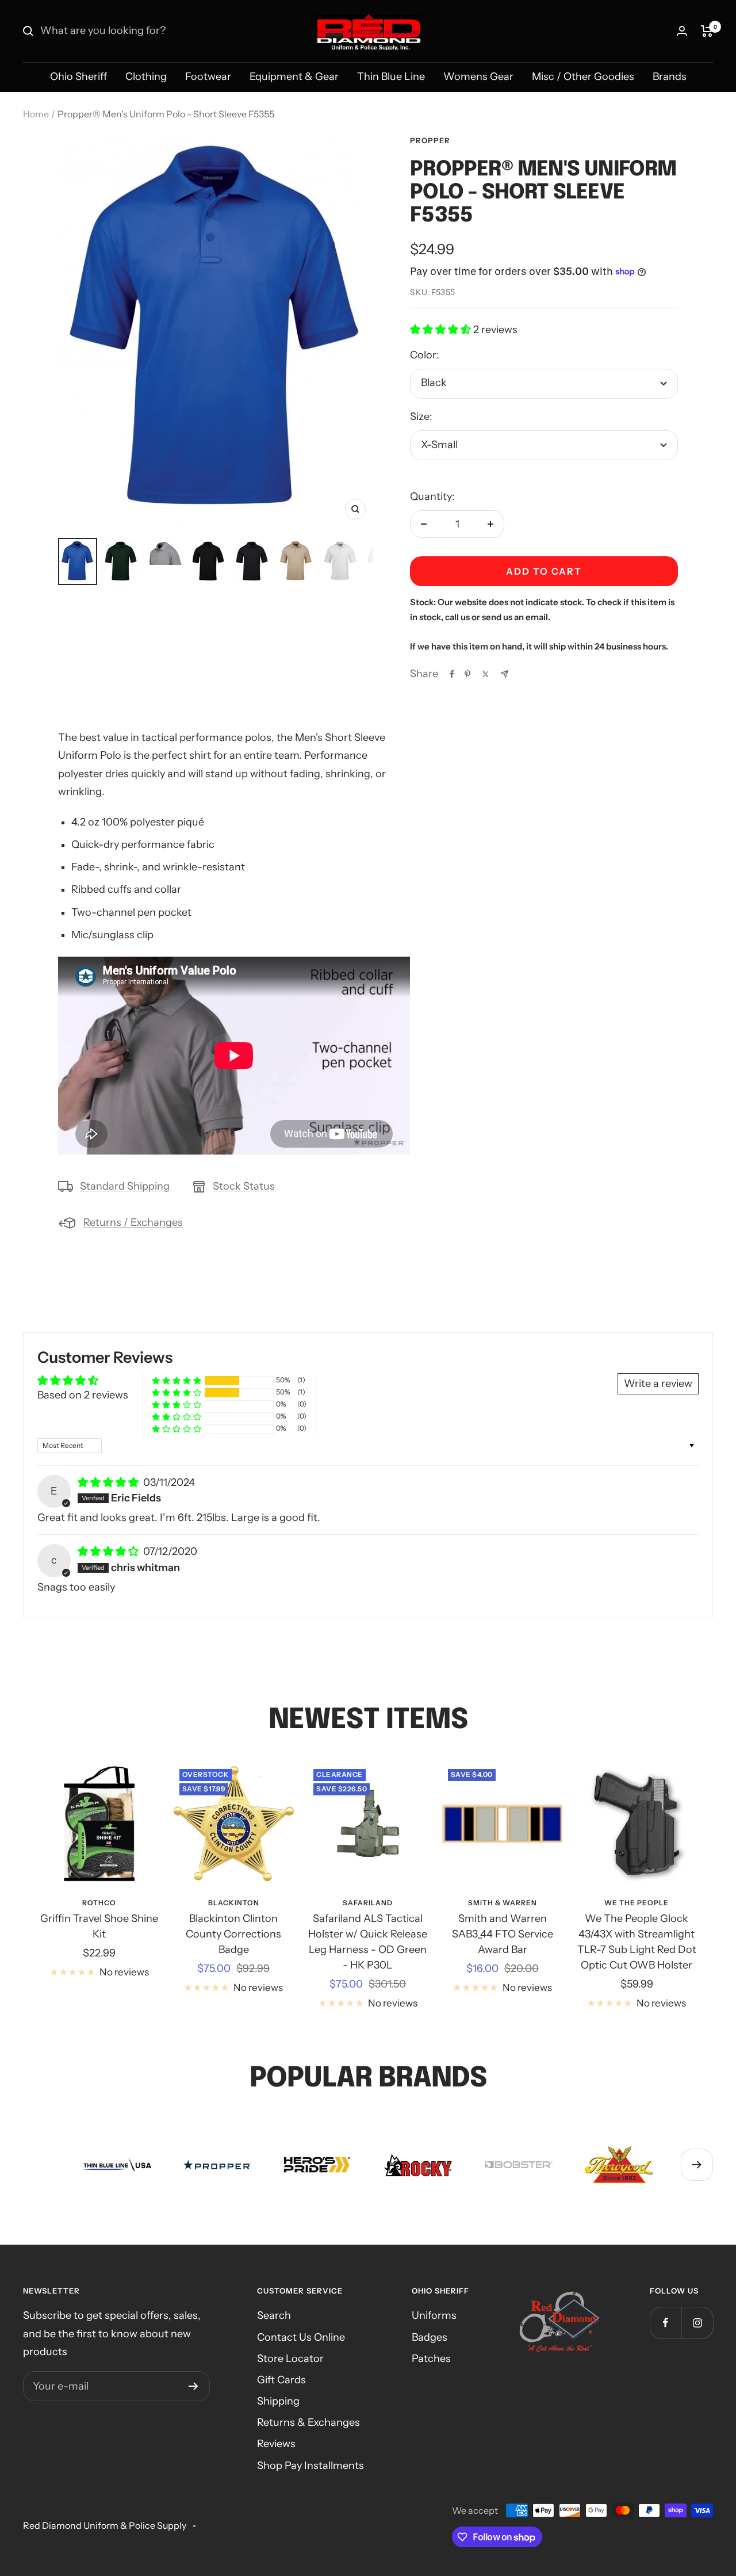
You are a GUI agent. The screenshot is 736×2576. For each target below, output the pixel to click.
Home (36, 114)
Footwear (208, 77)
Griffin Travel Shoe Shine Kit (99, 1926)
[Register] (193, 2386)
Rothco (99, 1903)
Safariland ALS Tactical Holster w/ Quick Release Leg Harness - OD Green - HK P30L (368, 1942)
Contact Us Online (301, 2337)
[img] (109, 1482)
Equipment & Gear (294, 77)
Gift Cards (281, 2380)
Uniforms (434, 2315)
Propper (430, 140)
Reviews (276, 2444)
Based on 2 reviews (83, 1395)
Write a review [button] (658, 1383)
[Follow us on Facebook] (666, 2323)
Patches (431, 2359)
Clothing (146, 77)
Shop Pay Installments (310, 2466)
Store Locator (290, 2359)
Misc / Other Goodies (583, 77)
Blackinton (234, 1903)
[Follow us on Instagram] (697, 2323)
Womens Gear (478, 77)
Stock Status (244, 1186)
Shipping (278, 2401)
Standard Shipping (125, 1186)
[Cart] (707, 31)
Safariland (368, 1903)
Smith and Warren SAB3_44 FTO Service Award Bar (503, 1934)
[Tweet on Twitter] (486, 674)
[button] (442, 330)
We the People (637, 1903)
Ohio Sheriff (78, 77)
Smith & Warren (503, 1903)
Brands (670, 77)
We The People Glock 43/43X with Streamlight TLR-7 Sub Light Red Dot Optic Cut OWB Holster (637, 1942)
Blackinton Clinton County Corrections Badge (233, 1934)
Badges (430, 2337)
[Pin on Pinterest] (467, 674)
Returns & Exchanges (308, 2422)
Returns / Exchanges (133, 1222)
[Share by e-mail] (505, 674)
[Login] (682, 31)
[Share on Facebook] (452, 674)
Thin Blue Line (391, 77)
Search (274, 2315)
